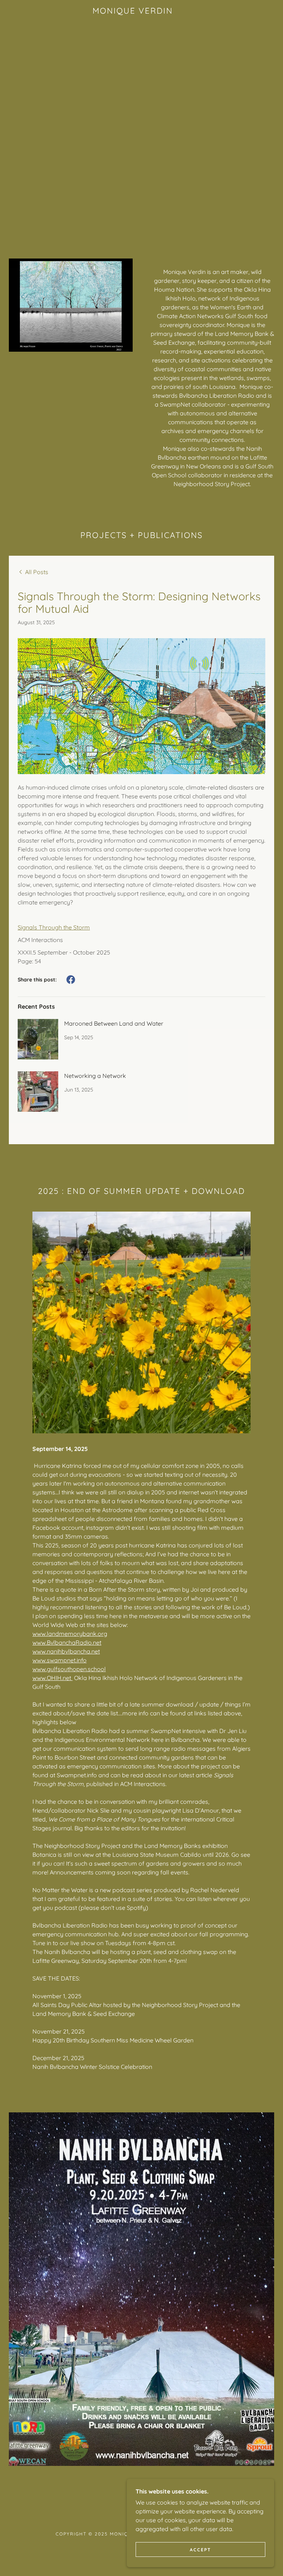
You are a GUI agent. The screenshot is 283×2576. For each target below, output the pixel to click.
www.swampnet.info (60, 1660)
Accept (200, 2550)
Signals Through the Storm (54, 927)
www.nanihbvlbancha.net (66, 1651)
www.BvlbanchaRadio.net (67, 1642)
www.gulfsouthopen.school (69, 1669)
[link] (133, 11)
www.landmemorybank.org (70, 1634)
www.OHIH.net (53, 1678)
